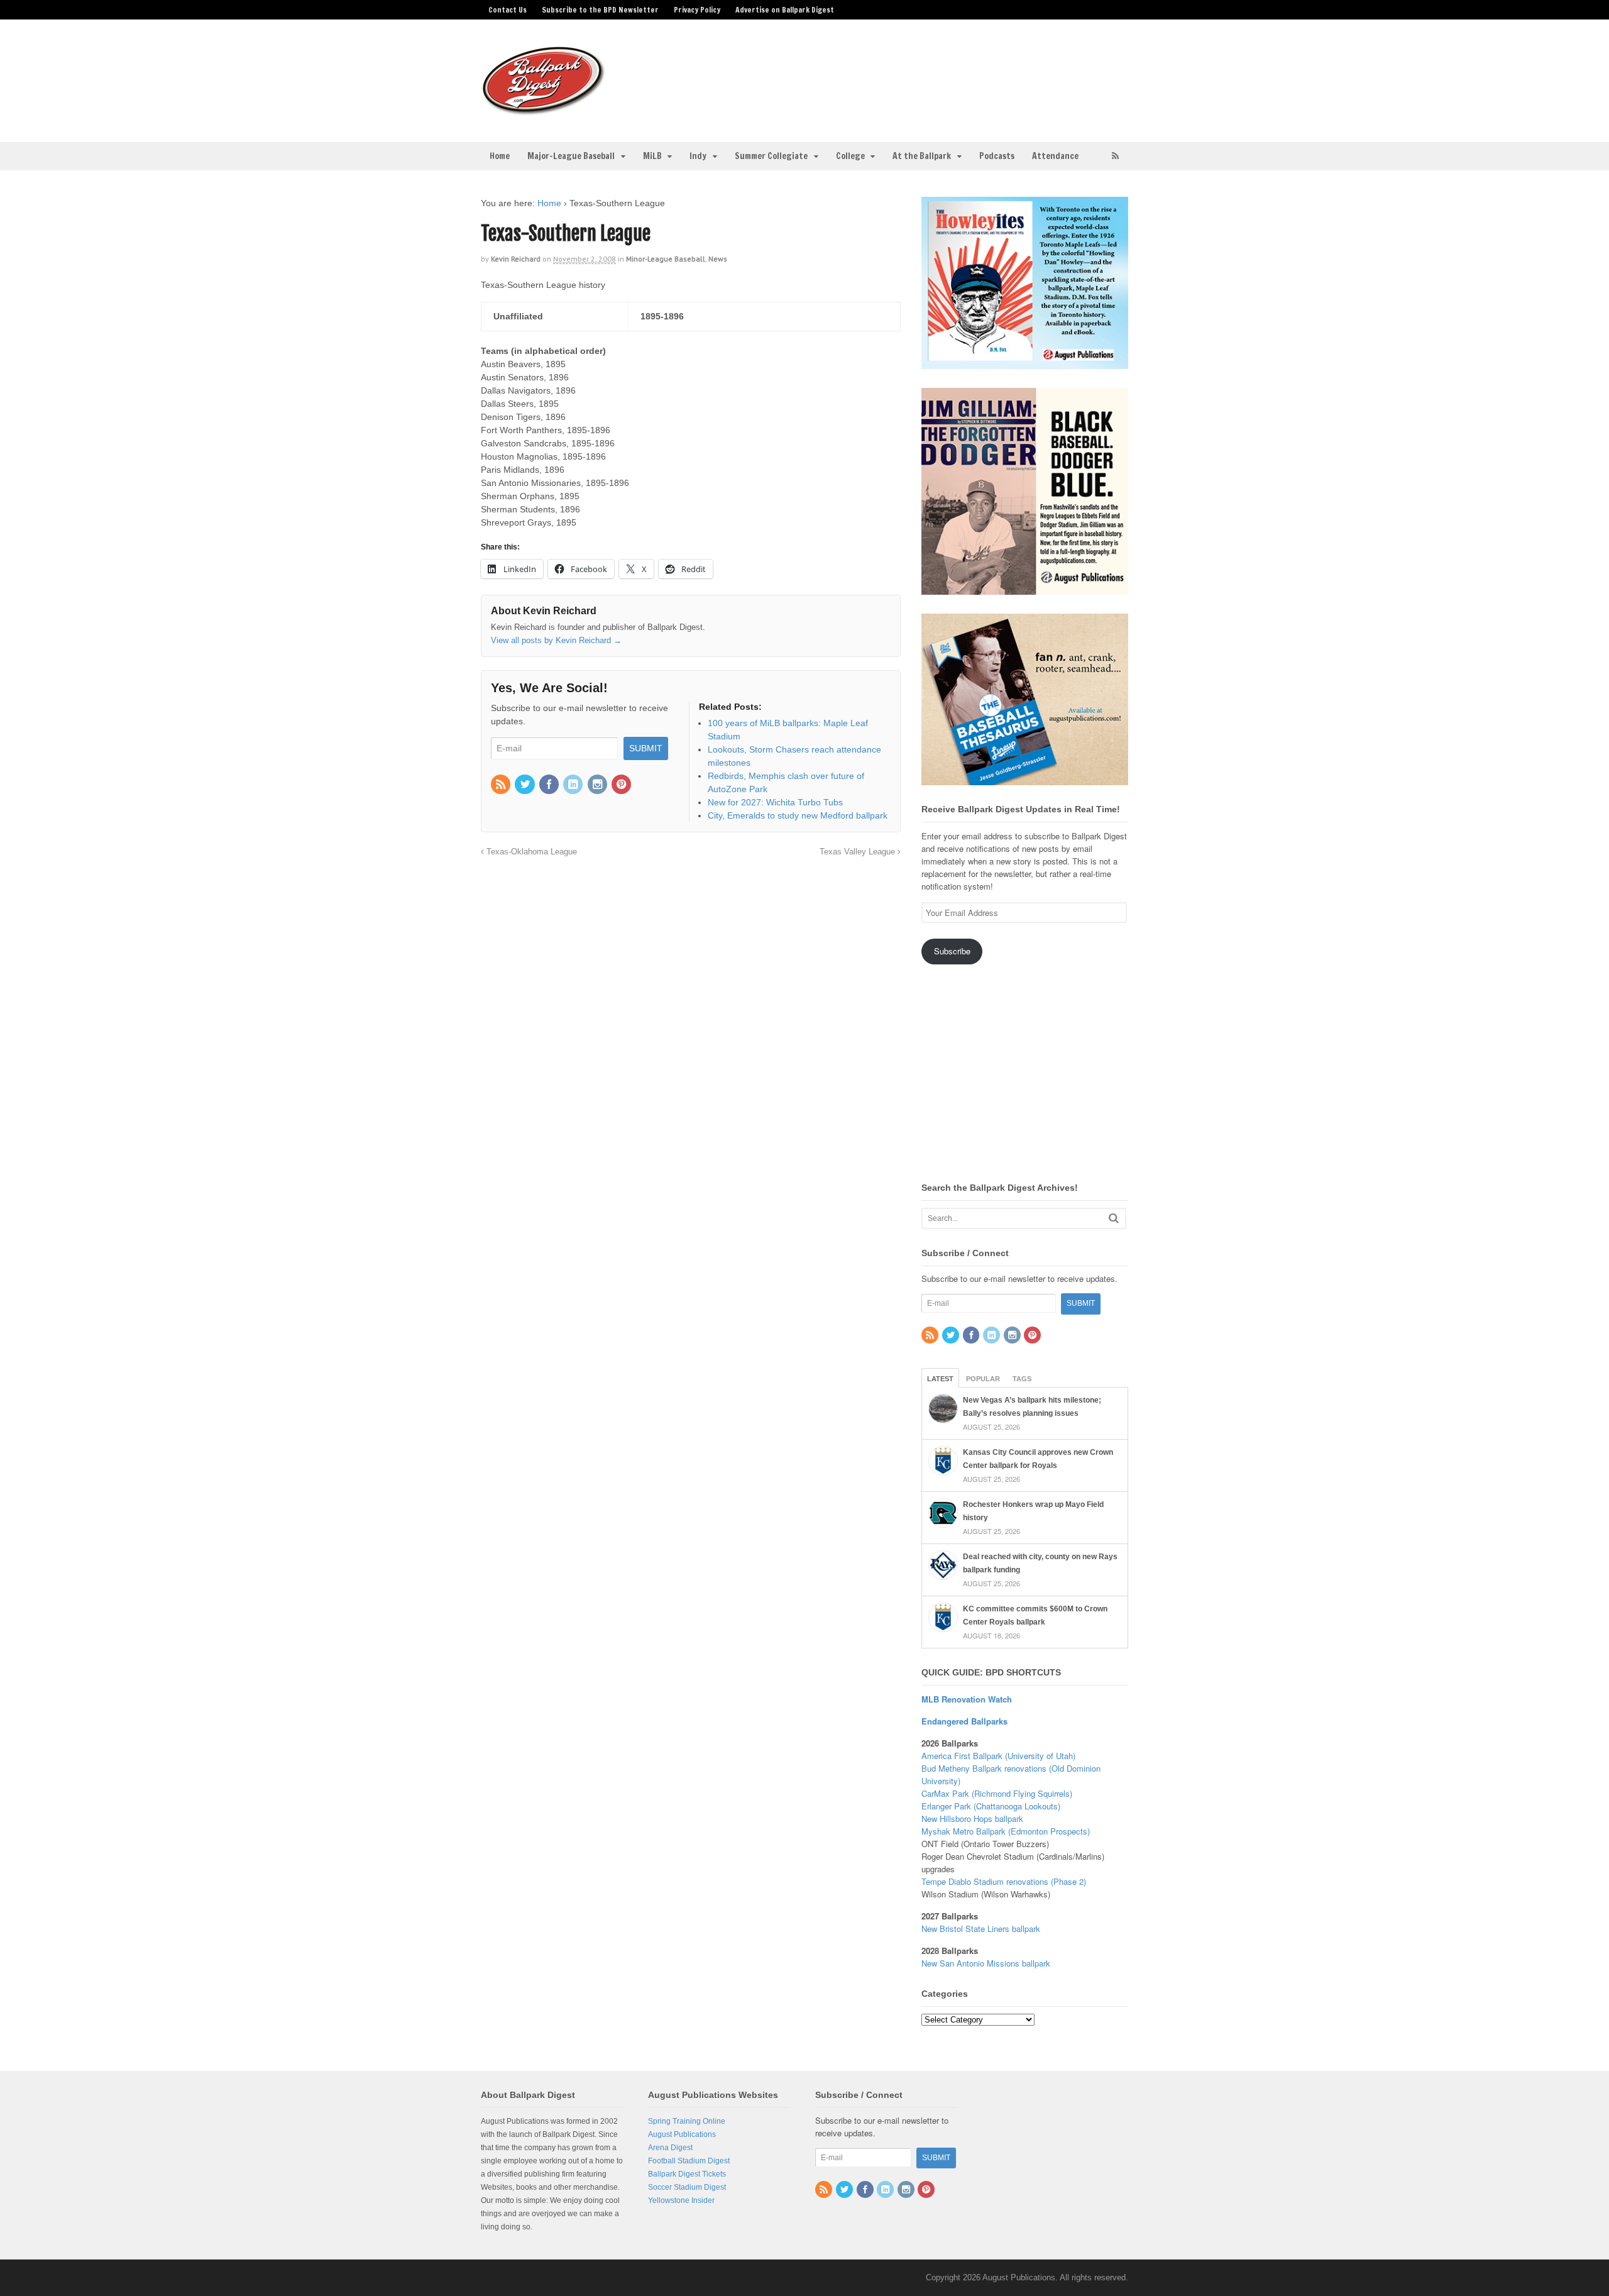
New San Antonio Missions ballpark (986, 1963)
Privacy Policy (697, 10)
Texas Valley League (859, 852)
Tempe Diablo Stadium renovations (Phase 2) (1004, 1881)
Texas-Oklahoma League (530, 852)
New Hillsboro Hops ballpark (972, 1819)
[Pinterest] (622, 785)
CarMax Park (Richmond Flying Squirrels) (997, 1793)
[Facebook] (550, 785)
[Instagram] (598, 785)
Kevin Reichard (516, 259)
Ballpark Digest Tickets (687, 2174)
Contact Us (508, 10)
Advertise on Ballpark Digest (785, 10)
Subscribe (952, 951)
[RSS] (502, 785)
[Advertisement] (904, 73)
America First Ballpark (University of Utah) (998, 1756)
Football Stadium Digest (689, 2161)
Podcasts (997, 156)
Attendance (1055, 156)
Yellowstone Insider (681, 2200)
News (718, 259)
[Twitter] (525, 785)
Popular (983, 1379)
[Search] (1114, 1218)
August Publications (682, 2134)
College (850, 156)
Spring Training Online (687, 2121)
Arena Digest (670, 2148)
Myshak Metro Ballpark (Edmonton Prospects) (1006, 1831)
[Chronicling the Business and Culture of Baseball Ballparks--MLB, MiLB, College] (544, 110)
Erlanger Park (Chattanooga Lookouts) (991, 1806)
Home (500, 156)
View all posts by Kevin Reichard (556, 640)
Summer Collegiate (771, 156)
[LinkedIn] (574, 785)
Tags (1022, 1379)
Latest (940, 1379)
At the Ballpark (922, 156)
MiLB (652, 156)
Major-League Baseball (571, 156)
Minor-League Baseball (666, 259)
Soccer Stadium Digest (687, 2187)
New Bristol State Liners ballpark (981, 1929)
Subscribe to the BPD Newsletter (600, 10)
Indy (698, 156)
